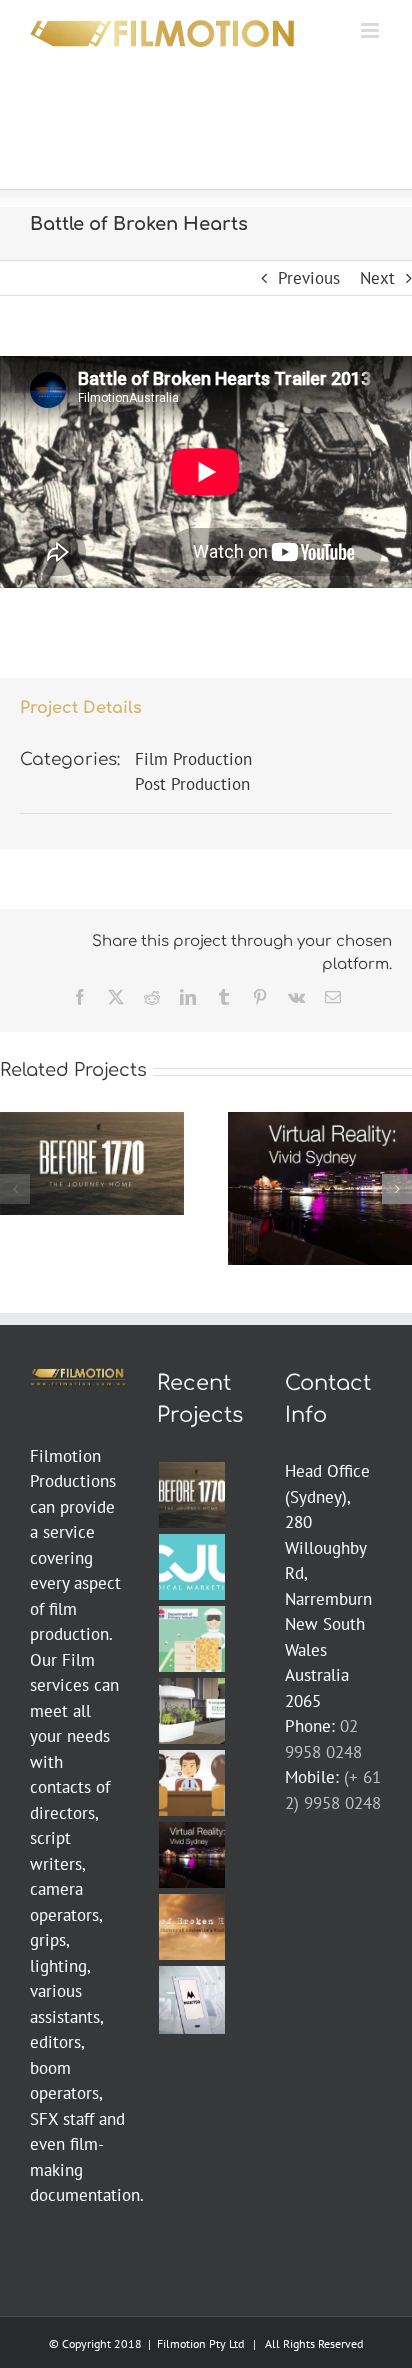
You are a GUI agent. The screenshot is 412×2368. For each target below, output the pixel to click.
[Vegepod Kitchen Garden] (191, 1711)
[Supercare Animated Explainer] (191, 1783)
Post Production (192, 784)
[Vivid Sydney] (191, 1855)
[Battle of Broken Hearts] (191, 1927)
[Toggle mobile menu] (371, 30)
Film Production (193, 759)
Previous (309, 278)
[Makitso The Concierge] (191, 1999)
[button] (15, 1189)
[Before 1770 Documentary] (191, 1495)
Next (377, 278)
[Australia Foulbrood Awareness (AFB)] (191, 1639)
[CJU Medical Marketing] (191, 1567)
